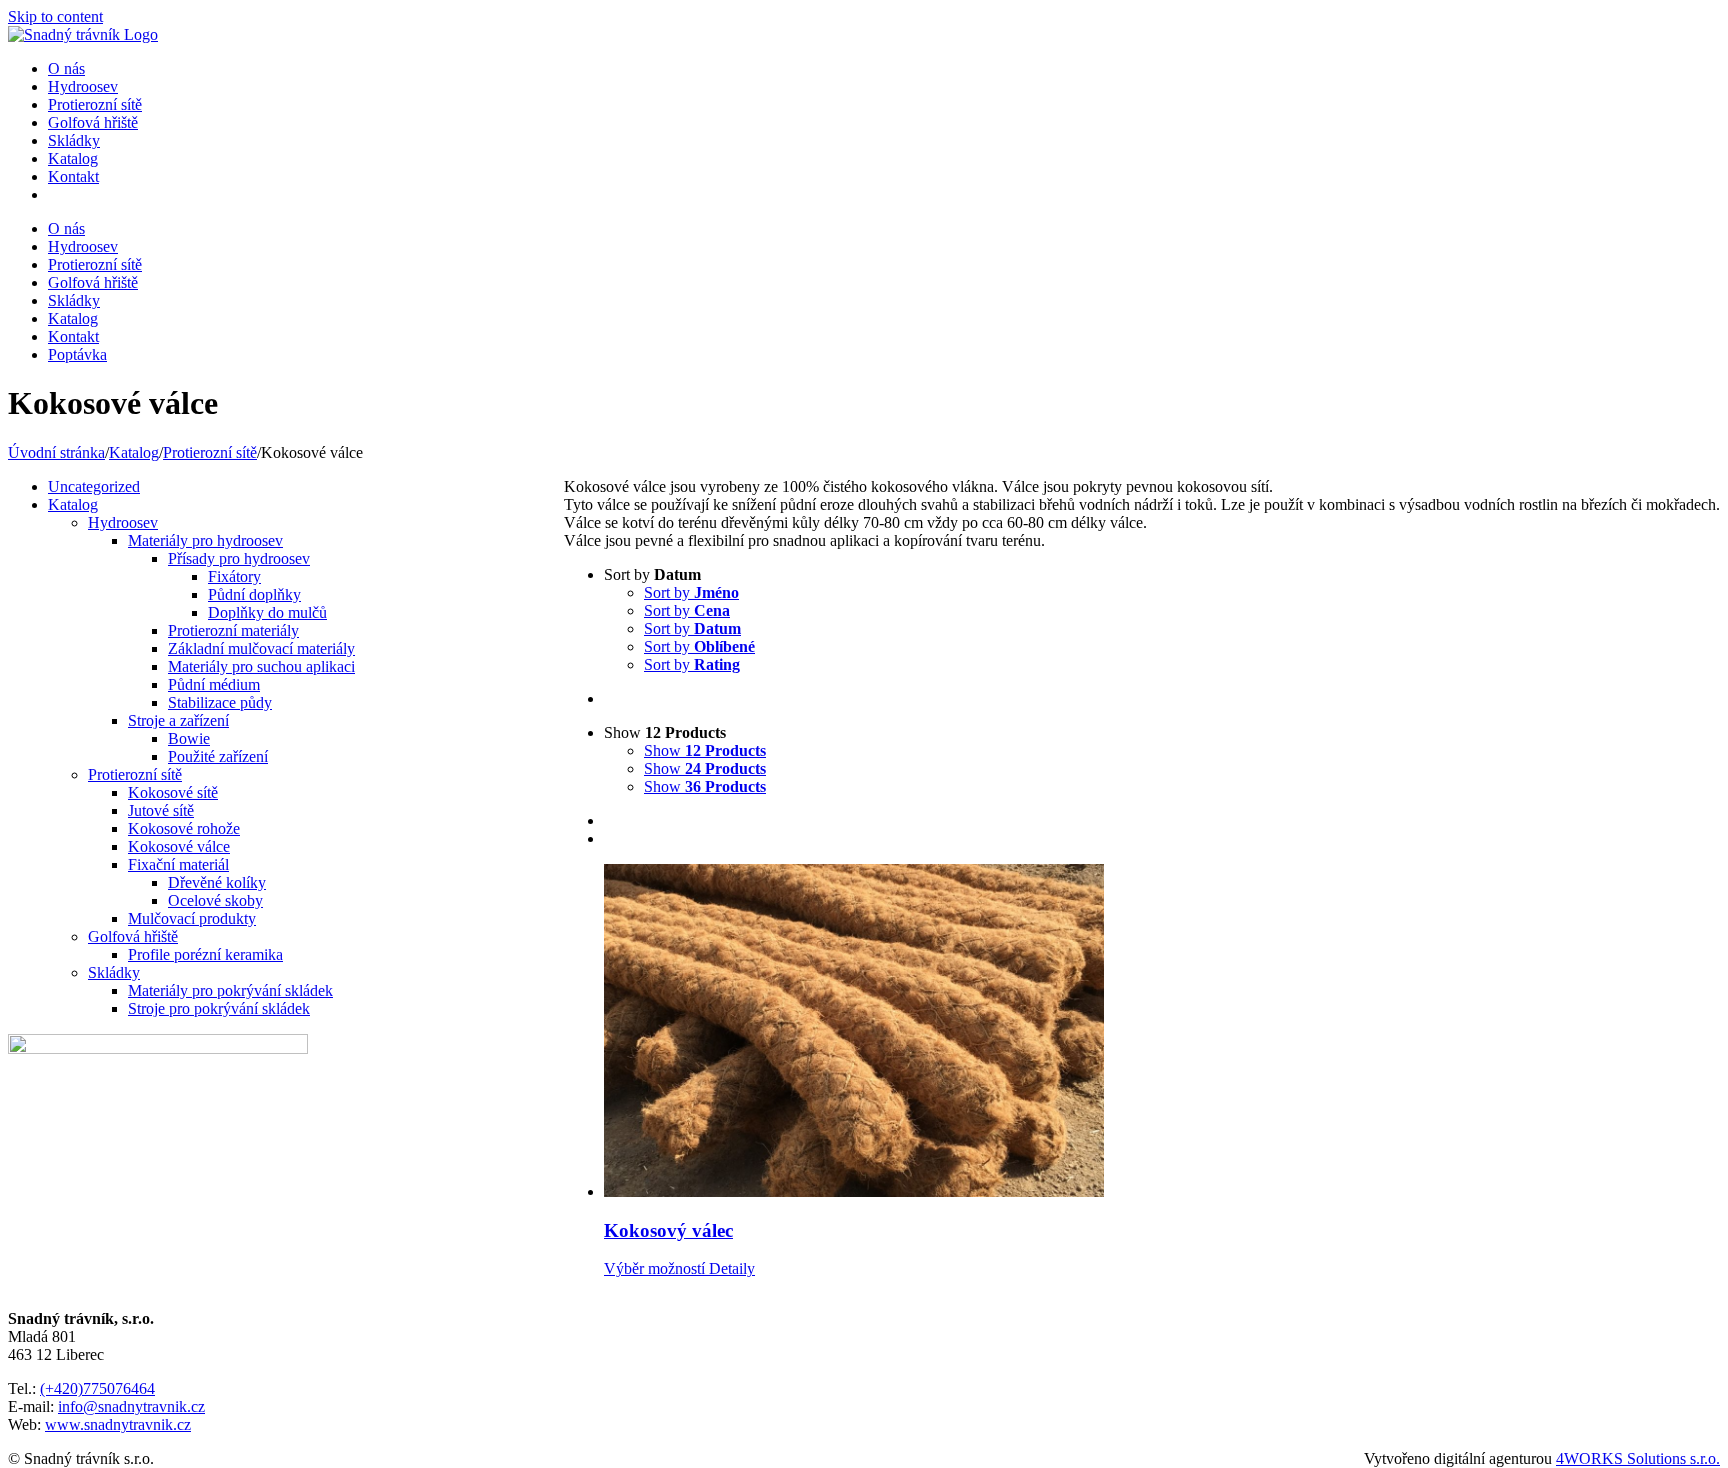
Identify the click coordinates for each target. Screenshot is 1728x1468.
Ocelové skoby (215, 900)
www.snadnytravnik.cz (118, 1424)
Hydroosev (123, 522)
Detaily (730, 1268)
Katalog (73, 504)
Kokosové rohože (184, 828)
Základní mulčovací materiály (261, 648)
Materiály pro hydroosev (205, 540)
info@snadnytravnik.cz (131, 1406)
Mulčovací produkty (192, 918)
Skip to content (55, 16)
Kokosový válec (668, 1230)
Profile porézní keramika (205, 954)
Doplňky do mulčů (267, 612)
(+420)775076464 (97, 1388)
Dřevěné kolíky (217, 882)
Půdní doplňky (254, 594)
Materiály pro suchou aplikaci (261, 666)
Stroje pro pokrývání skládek (219, 1008)
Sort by (691, 592)
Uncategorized (94, 486)
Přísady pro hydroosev (239, 558)
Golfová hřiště (133, 936)
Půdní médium (214, 684)
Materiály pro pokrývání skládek (230, 990)
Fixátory (234, 576)
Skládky (114, 972)
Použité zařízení (218, 756)
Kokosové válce (179, 846)
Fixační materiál (178, 864)
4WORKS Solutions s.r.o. (1638, 1458)
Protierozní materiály (233, 630)
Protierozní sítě (135, 774)
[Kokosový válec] (1162, 1032)
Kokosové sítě (173, 792)
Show (705, 750)
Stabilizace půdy (220, 702)
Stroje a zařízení (178, 720)
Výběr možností (654, 1268)
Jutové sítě (161, 810)
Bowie (189, 738)
